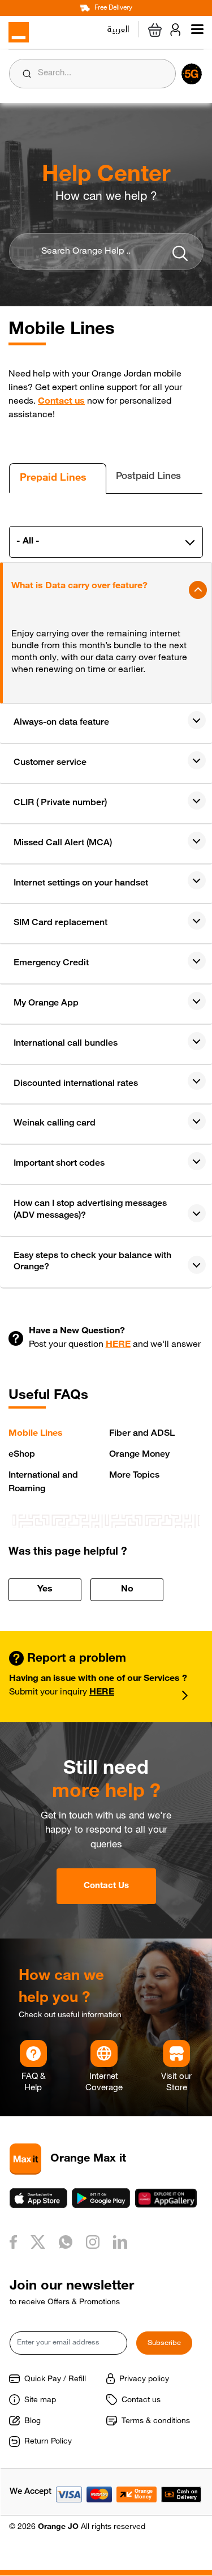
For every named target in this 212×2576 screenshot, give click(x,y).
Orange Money (139, 1455)
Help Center (106, 176)
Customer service (50, 763)
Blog (33, 2421)
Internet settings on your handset (81, 884)
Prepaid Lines (53, 478)
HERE (118, 1345)
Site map (40, 2400)
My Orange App (46, 1004)
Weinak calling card (55, 1124)
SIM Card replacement (60, 923)
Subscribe (164, 2344)
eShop (22, 1455)
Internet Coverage (104, 2083)
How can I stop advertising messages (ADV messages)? (90, 1210)
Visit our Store (176, 2083)
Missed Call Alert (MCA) (63, 844)
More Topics (134, 1476)
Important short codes (59, 1164)
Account (178, 29)
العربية (118, 28)
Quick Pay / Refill (55, 2380)
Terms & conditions (156, 2421)
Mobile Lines (36, 1434)
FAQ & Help (33, 2083)
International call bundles (66, 1044)
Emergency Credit (51, 964)
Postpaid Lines (148, 477)
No (127, 1590)
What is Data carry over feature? (79, 587)
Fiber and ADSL (142, 1434)
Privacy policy (144, 2380)
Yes (45, 1590)
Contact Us (106, 1886)
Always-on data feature (61, 723)
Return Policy (48, 2442)
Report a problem (75, 1659)
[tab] (58, 478)
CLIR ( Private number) (60, 803)
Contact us (61, 402)
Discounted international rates (76, 1084)
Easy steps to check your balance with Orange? (92, 1262)
